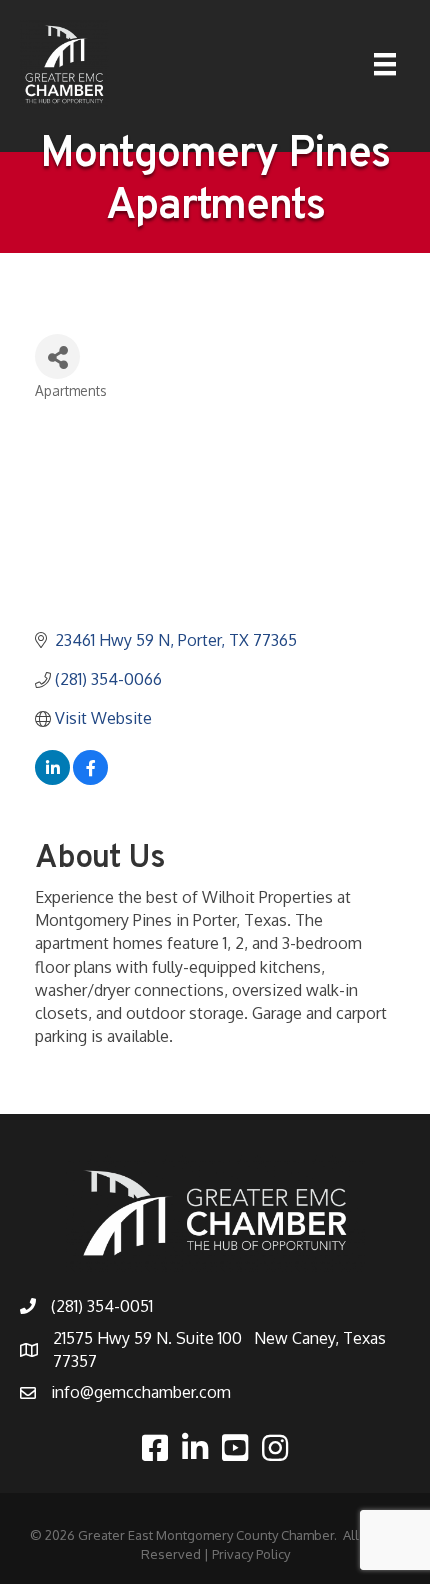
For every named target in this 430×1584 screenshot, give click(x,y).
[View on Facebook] (90, 779)
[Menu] (385, 64)
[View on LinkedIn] (52, 779)
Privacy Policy (251, 1554)
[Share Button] (57, 356)
